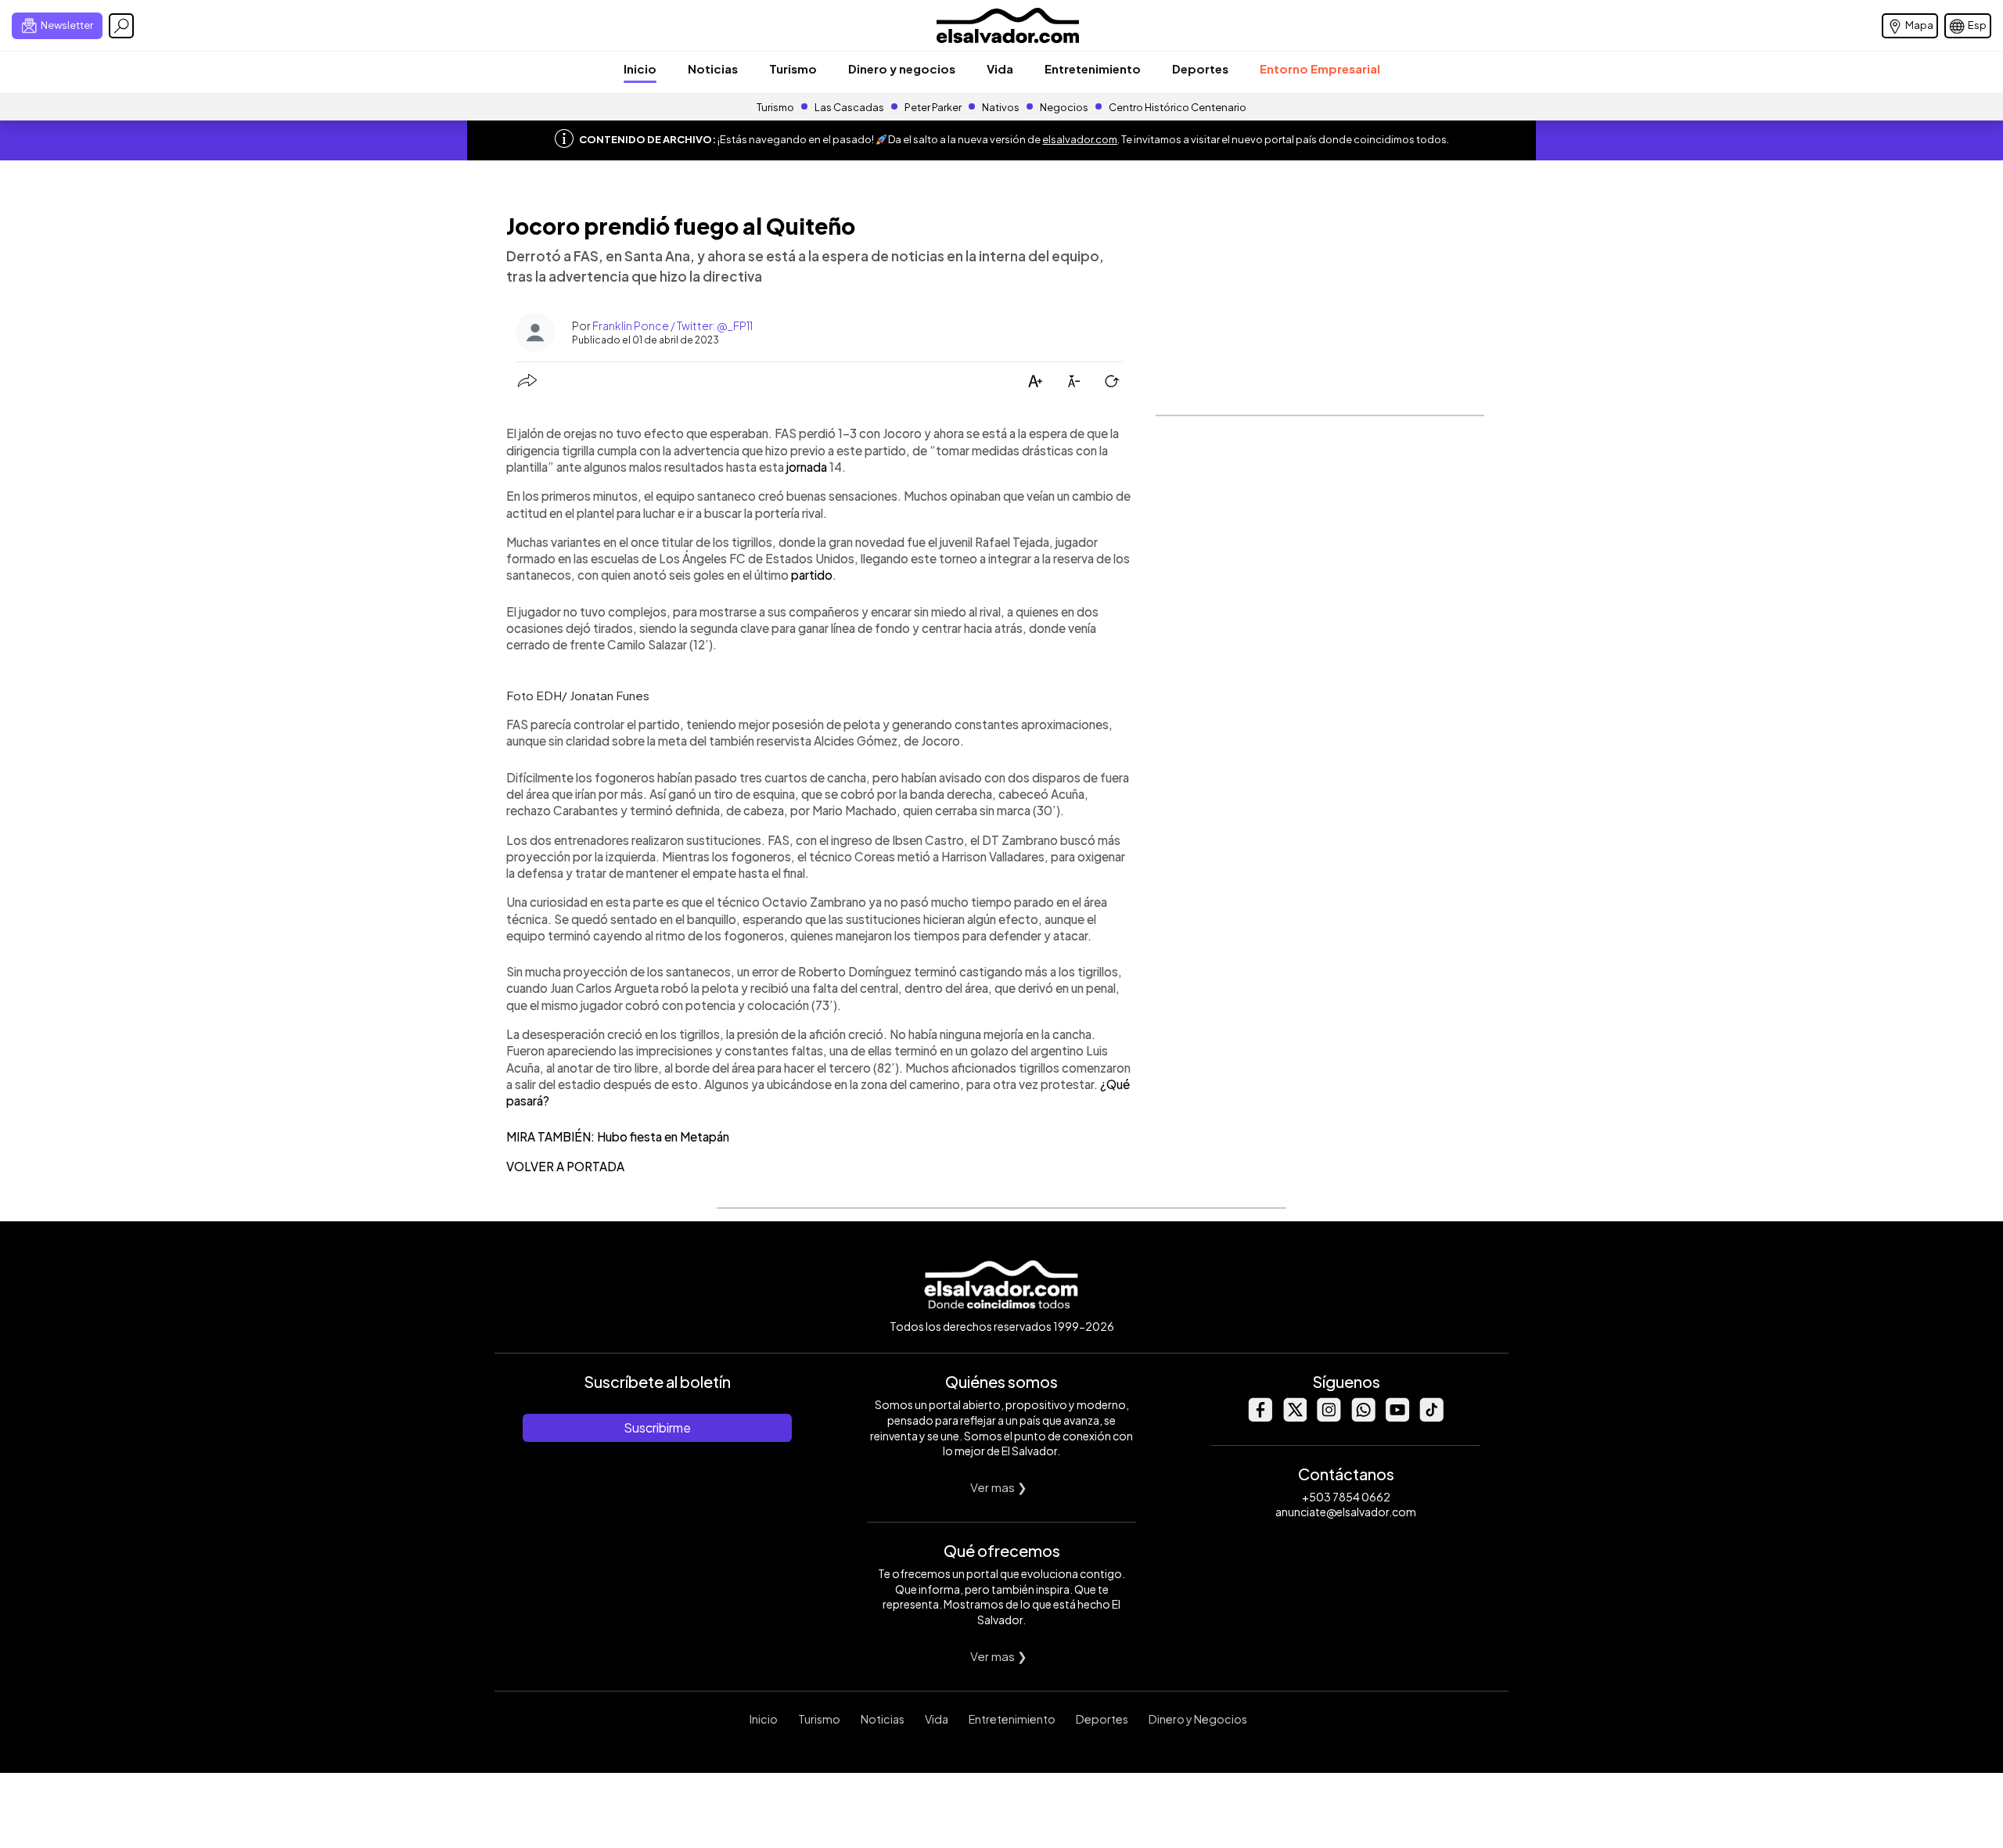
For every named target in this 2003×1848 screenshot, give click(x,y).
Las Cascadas (849, 107)
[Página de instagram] (1329, 1417)
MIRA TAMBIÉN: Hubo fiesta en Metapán (618, 1136)
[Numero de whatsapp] (1363, 1417)
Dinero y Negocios (1198, 1719)
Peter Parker (934, 107)
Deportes (1200, 68)
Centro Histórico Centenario (1178, 107)
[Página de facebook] (1260, 1417)
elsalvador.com (1080, 139)
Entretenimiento (1093, 68)
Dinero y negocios (902, 68)
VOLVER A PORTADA (565, 1166)
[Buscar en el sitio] (121, 26)
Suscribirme (657, 1427)
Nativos (1001, 107)
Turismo (793, 68)
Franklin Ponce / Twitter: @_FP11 (672, 325)
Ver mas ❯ (999, 1487)
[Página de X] (1294, 1417)
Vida (1000, 68)
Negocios (1064, 107)
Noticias (713, 68)
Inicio (640, 68)
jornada (808, 467)
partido (812, 575)
